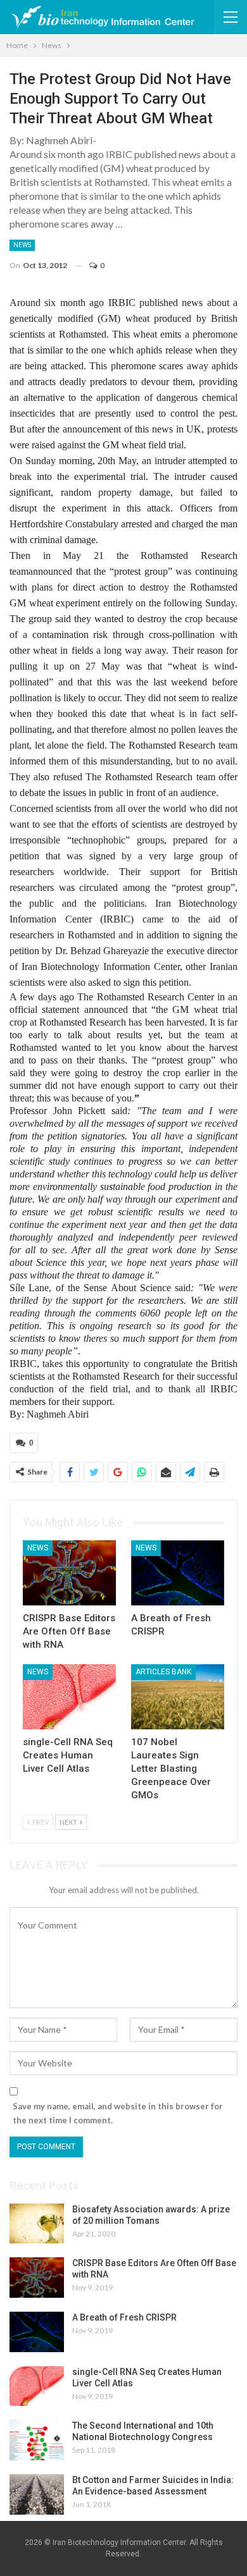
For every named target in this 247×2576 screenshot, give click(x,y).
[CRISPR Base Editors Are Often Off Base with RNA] (69, 1573)
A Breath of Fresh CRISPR (124, 2317)
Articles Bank (163, 1672)
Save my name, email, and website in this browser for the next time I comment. (118, 2113)
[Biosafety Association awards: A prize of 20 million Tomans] (37, 2224)
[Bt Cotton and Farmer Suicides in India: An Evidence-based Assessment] (37, 2494)
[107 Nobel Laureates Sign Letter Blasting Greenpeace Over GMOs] (178, 1697)
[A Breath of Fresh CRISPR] (178, 1573)
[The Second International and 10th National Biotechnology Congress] (37, 2440)
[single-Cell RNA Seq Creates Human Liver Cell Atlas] (69, 1697)
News (22, 245)
